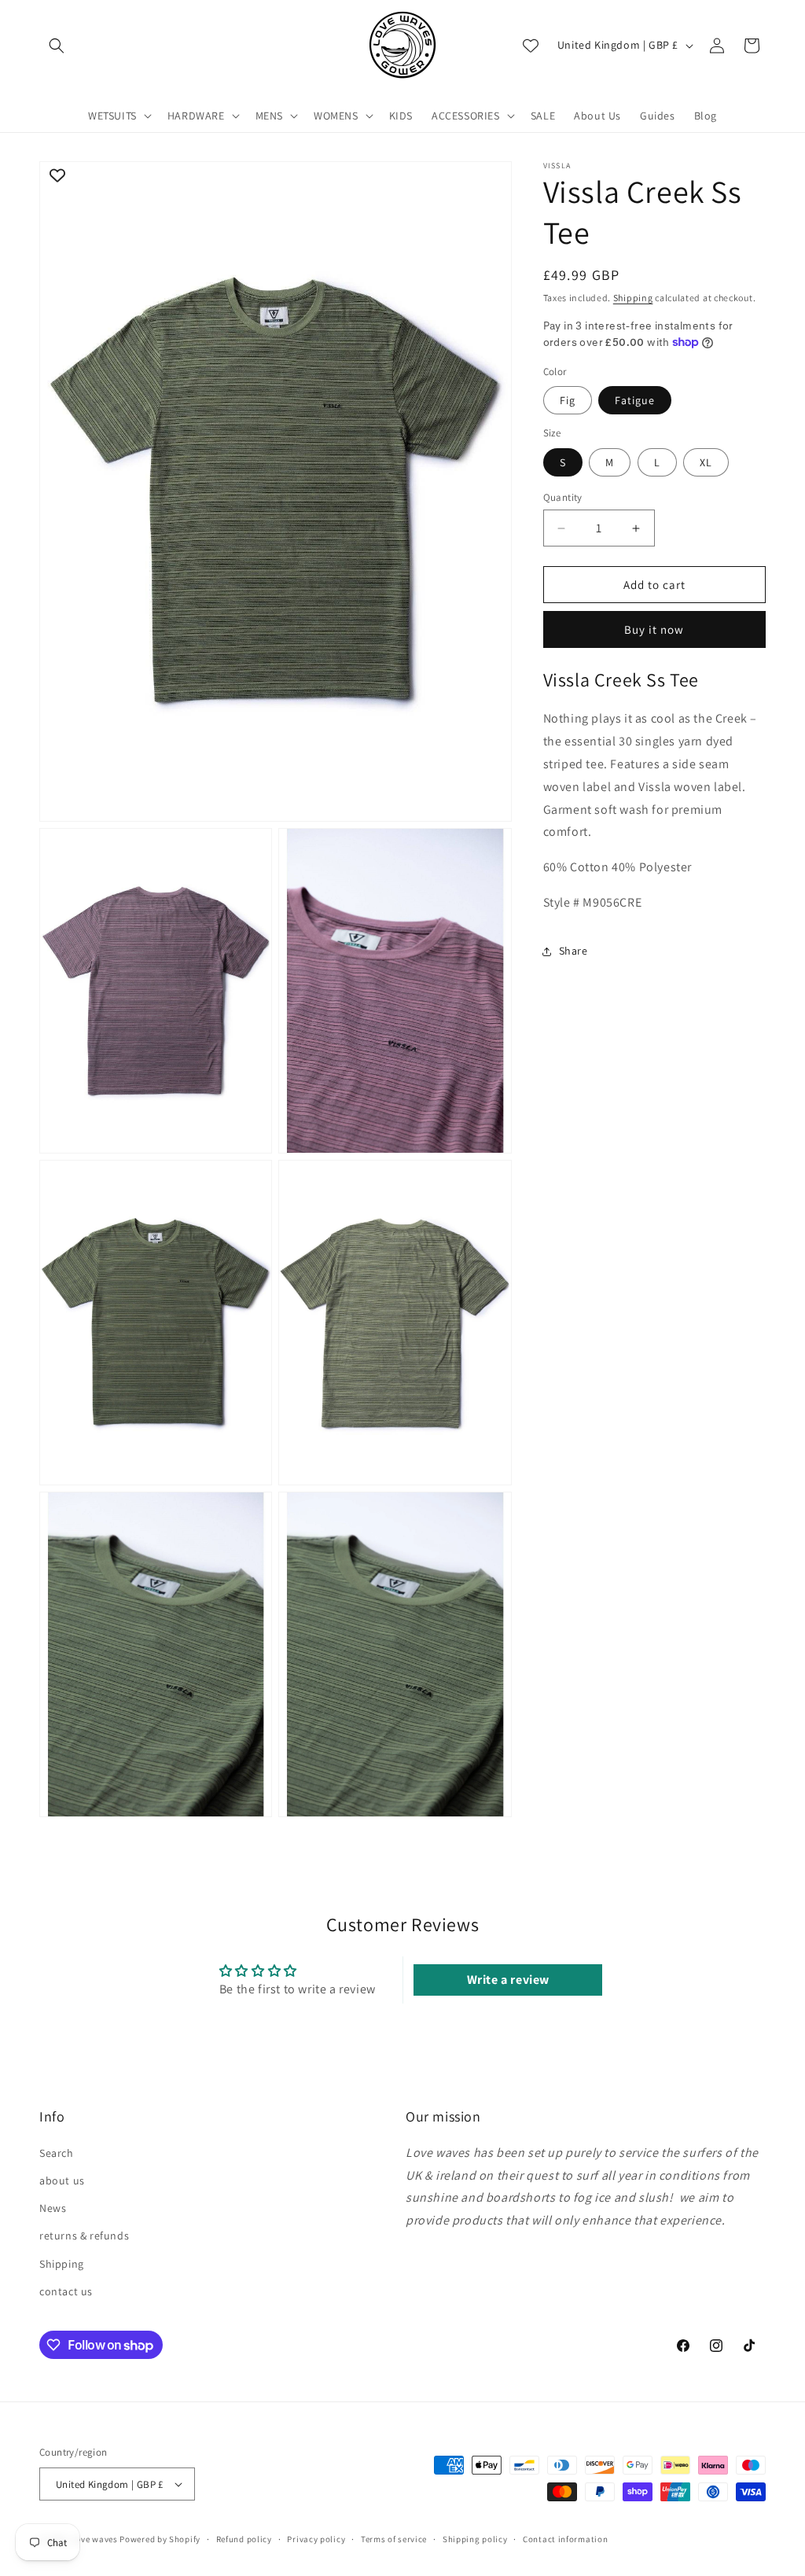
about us (62, 2180)
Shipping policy (475, 2539)
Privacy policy (316, 2539)
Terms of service (394, 2539)
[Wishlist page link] (531, 46)
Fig (568, 400)
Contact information (565, 2539)
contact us (66, 2291)
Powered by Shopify (160, 2539)
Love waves (95, 2539)
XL (706, 462)
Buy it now (654, 629)
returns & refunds (84, 2236)
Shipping (633, 298)
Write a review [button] (508, 1980)
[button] (57, 46)
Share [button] (573, 951)
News (53, 2208)
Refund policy (244, 2539)
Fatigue (635, 400)
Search (57, 2153)
